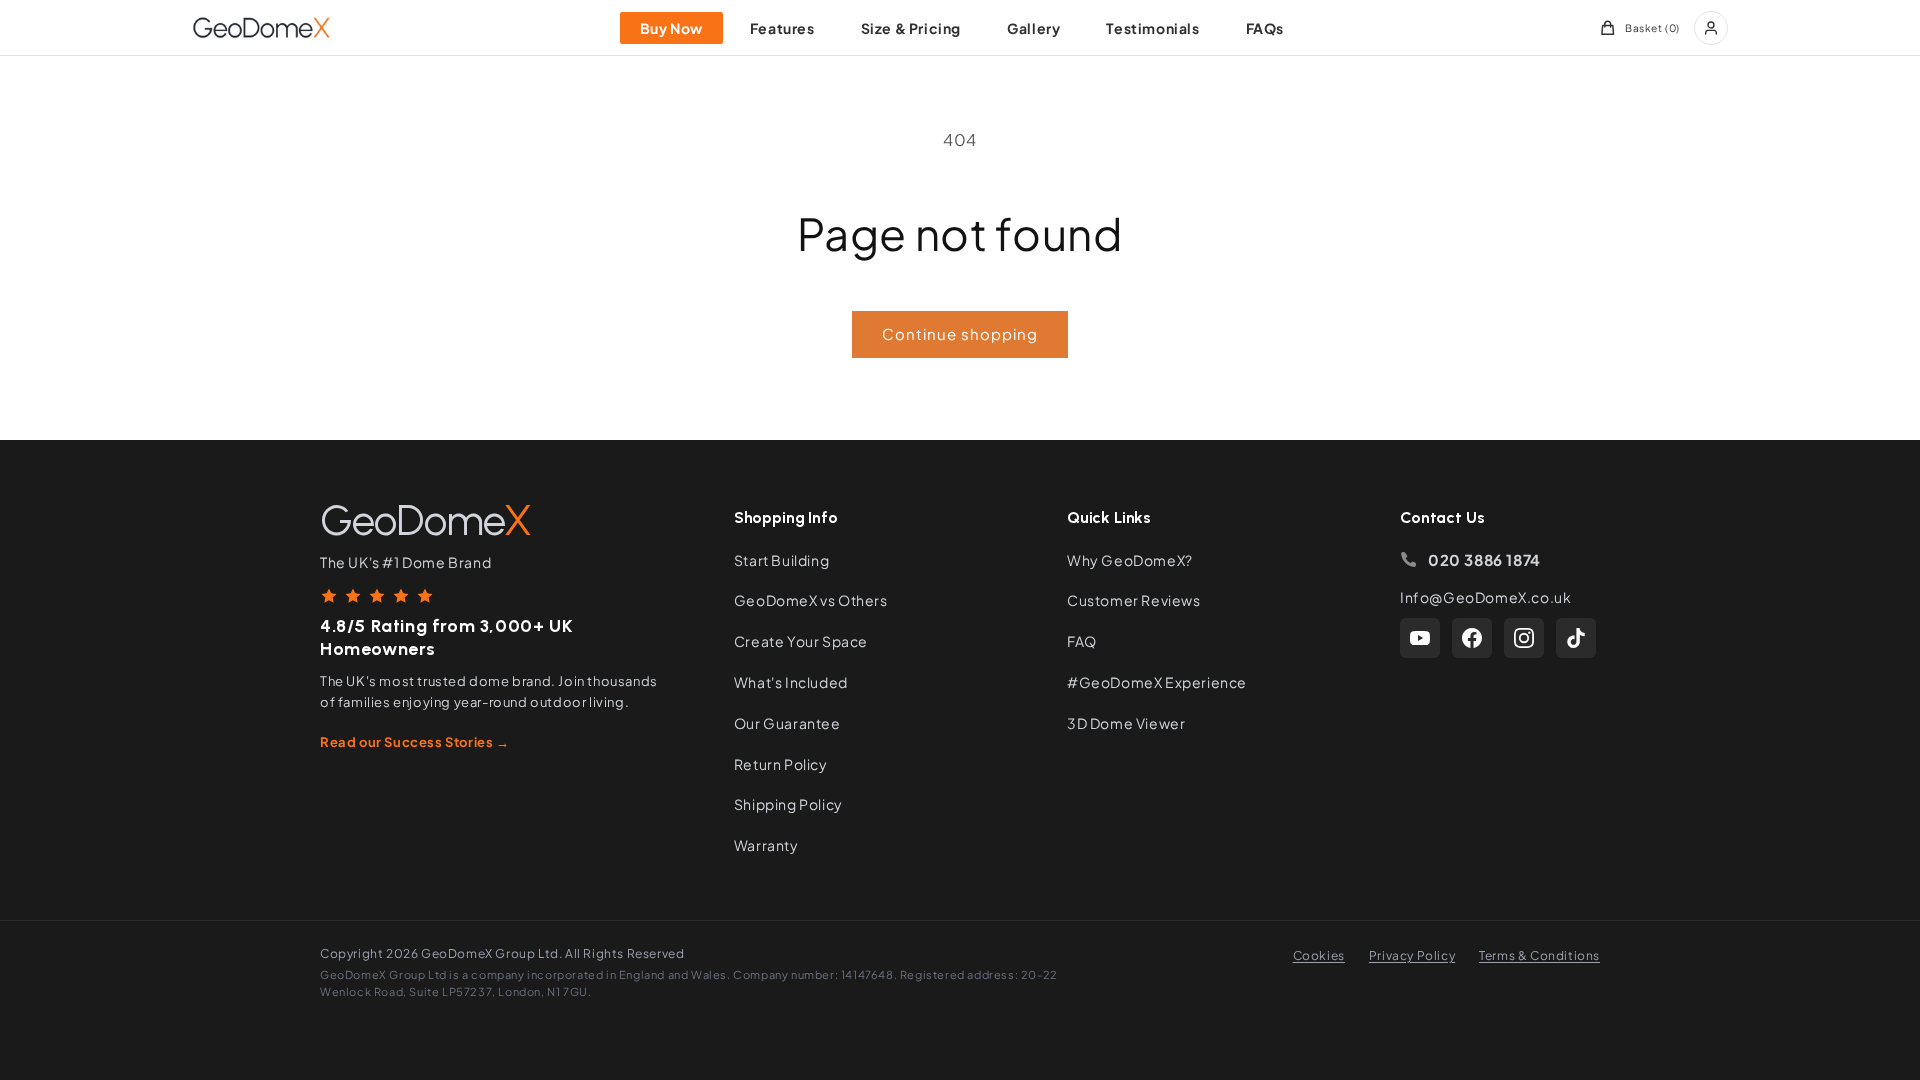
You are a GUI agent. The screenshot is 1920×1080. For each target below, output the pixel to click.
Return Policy (781, 764)
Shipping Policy (788, 804)
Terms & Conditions (1539, 955)
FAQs (1265, 28)
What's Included (791, 682)
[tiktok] (1576, 638)
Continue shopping (960, 333)
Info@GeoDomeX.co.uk (1485, 597)
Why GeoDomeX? (1130, 560)
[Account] (1711, 28)
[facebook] (1472, 638)
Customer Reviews (1134, 600)
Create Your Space (801, 641)
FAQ (1082, 641)
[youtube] (1420, 638)
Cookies (1319, 955)
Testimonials (1152, 28)
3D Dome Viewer (1126, 723)
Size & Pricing (911, 28)
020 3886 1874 (1484, 559)
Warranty (766, 845)
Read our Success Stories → (415, 742)
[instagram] (1524, 638)
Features (782, 28)
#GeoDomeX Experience (1157, 682)
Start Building (781, 560)
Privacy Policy (1412, 955)
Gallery (1033, 28)
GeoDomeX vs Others (811, 600)
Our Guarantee (787, 723)
